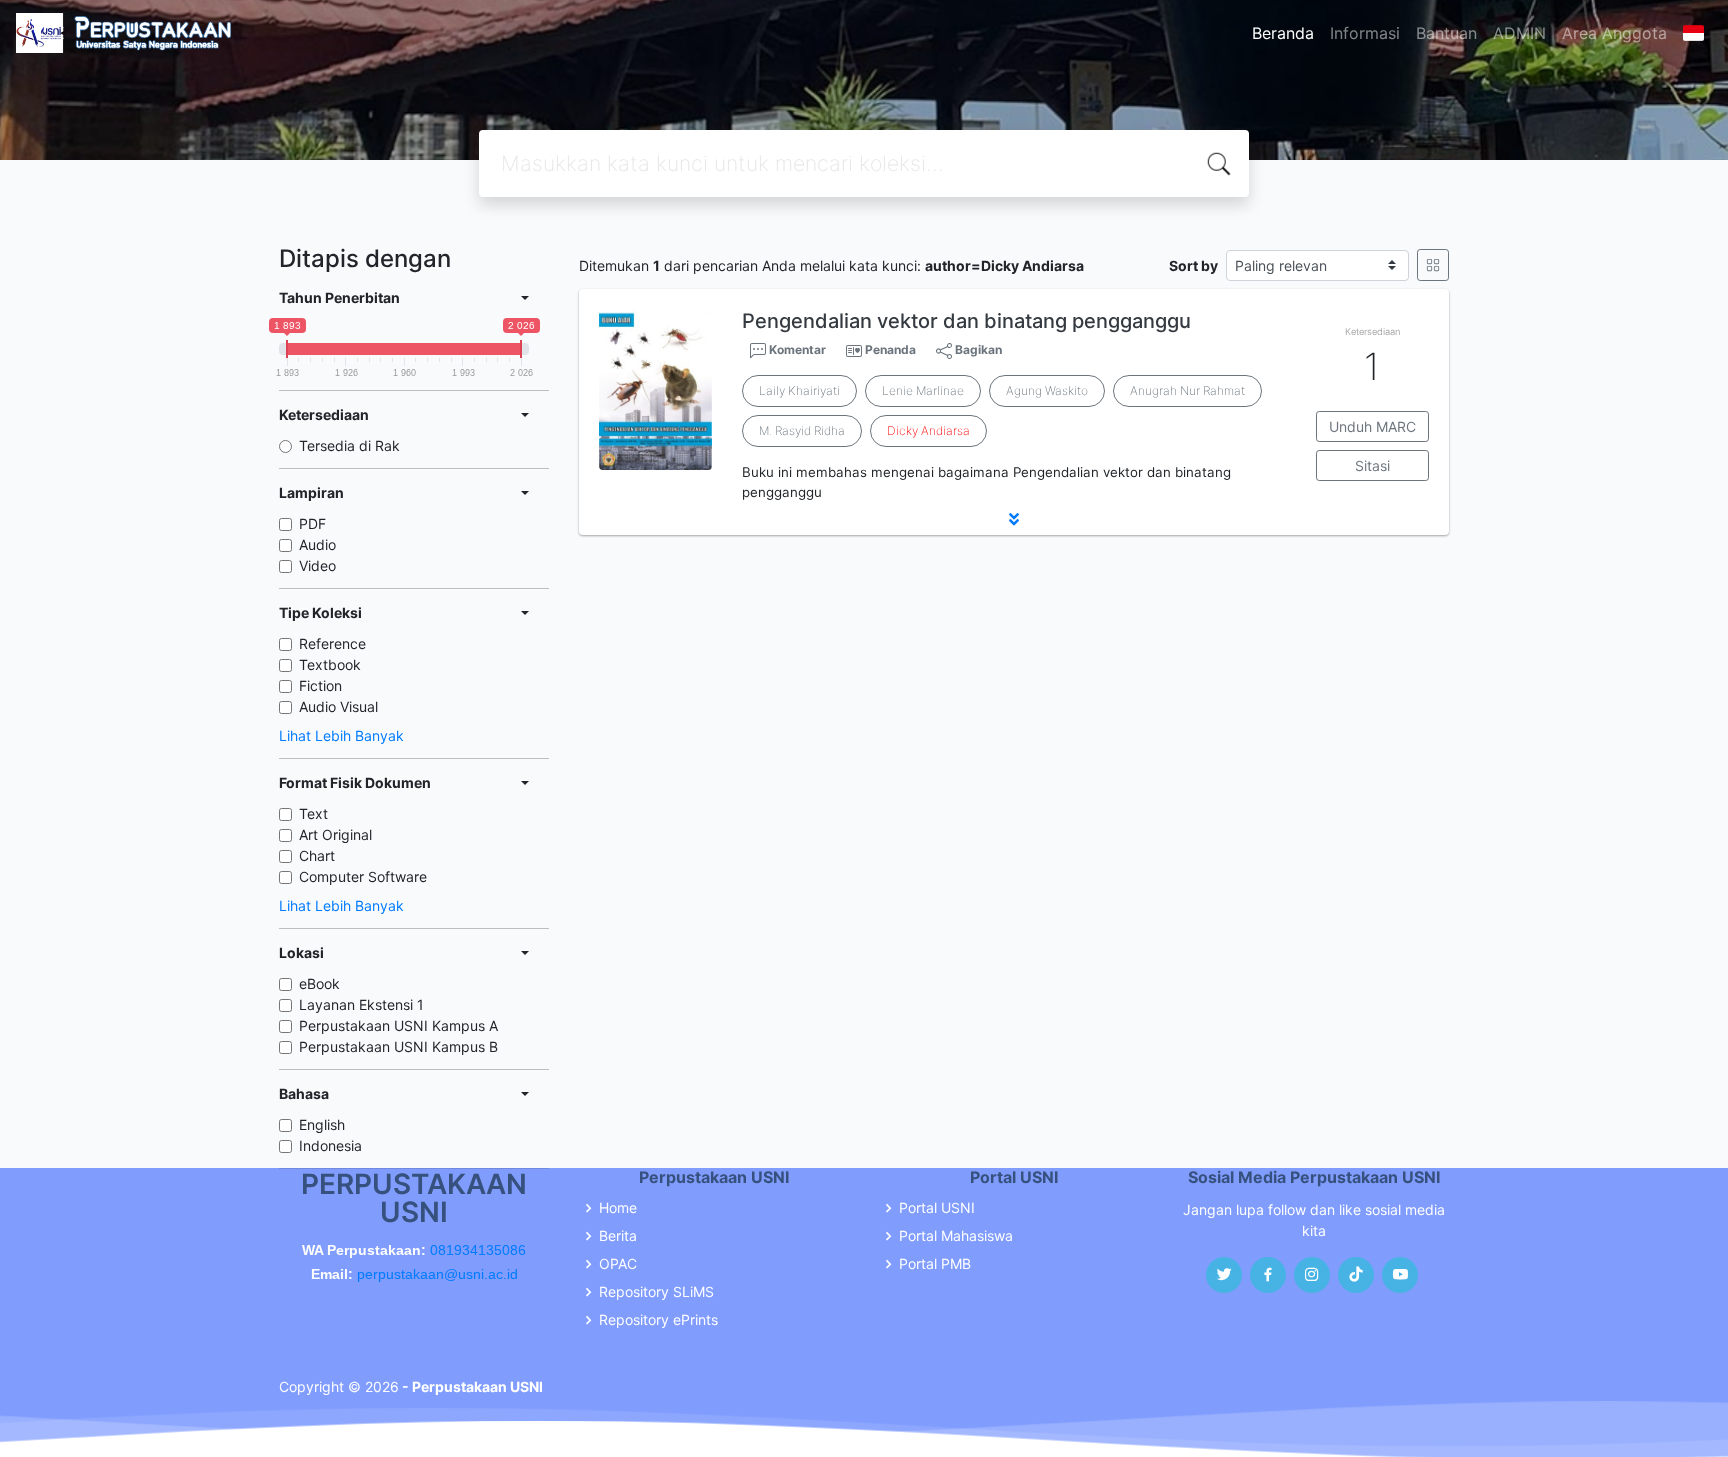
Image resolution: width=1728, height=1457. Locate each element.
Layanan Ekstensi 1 (361, 1004)
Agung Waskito (1047, 390)
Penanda (890, 349)
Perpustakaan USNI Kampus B (398, 1046)
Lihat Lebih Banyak (341, 735)
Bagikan (977, 349)
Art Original (335, 834)
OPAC (618, 1264)
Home (618, 1208)
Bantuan (1446, 33)
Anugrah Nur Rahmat (1187, 390)
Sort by (1193, 265)
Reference (332, 643)
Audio (317, 544)
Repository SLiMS (656, 1292)
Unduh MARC (1372, 426)
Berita (618, 1236)
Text (313, 813)
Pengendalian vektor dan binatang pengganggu (966, 321)
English (322, 1124)
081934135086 (478, 1250)
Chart (317, 855)
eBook (319, 983)
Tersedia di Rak (349, 445)
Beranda (1283, 33)
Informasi (1365, 33)
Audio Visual (338, 706)
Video (317, 565)
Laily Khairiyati (799, 390)
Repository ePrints (658, 1320)
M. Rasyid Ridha (802, 430)
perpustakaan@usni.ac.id (437, 1274)
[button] (1014, 519)
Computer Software (363, 876)
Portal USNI (937, 1208)
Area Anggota (1614, 33)
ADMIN (1519, 33)
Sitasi (1372, 465)
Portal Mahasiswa (956, 1236)
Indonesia (330, 1145)
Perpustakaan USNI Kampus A (398, 1025)
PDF (312, 523)
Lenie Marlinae (923, 390)
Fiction (320, 685)
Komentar (796, 349)
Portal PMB (935, 1264)
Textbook (330, 664)
